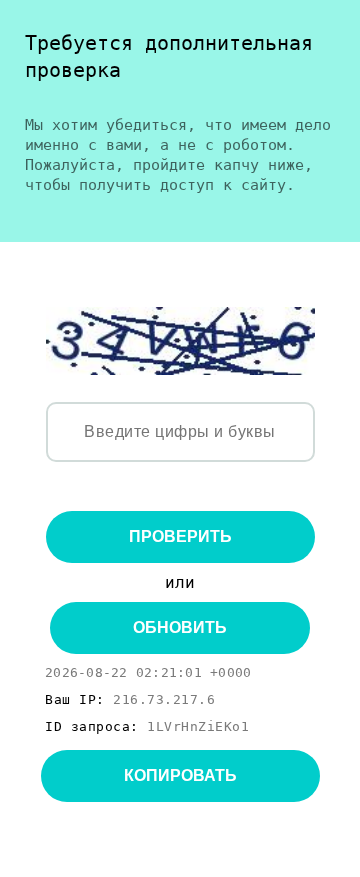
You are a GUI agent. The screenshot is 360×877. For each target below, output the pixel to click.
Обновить (180, 627)
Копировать (180, 775)
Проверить (180, 536)
